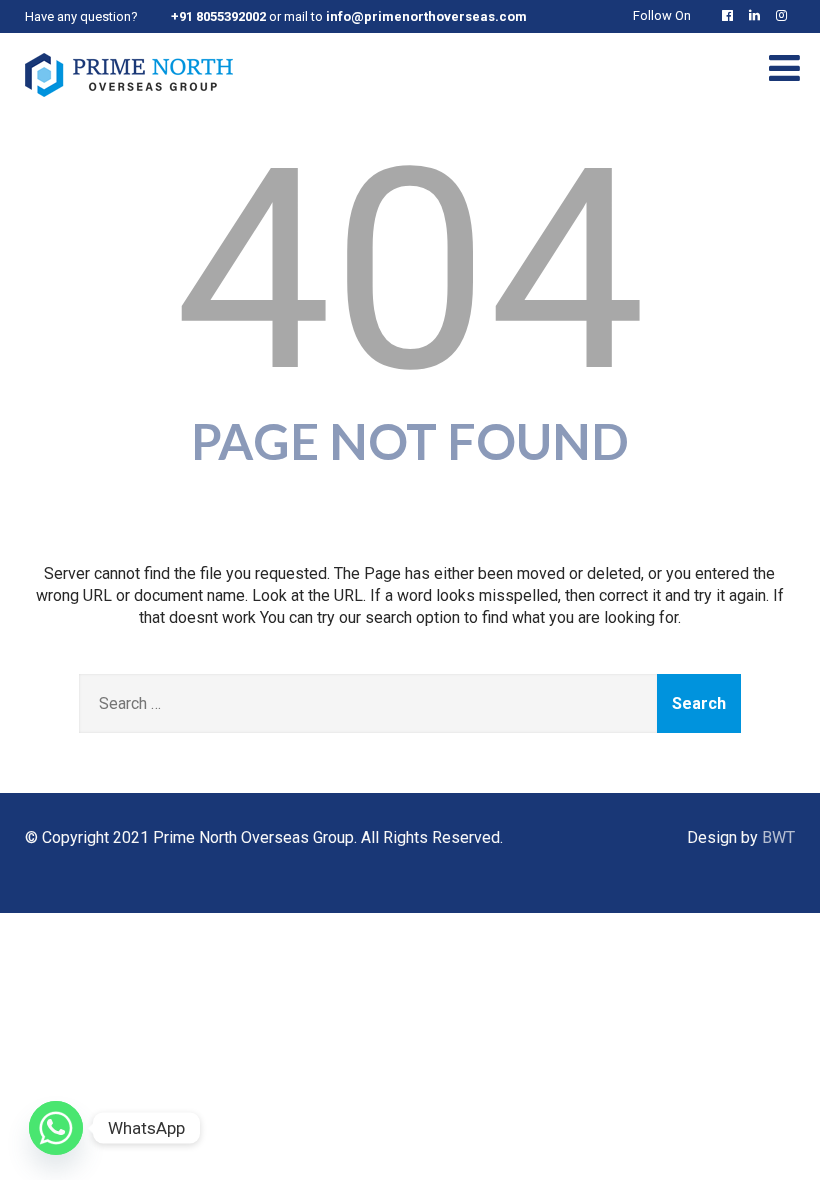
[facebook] (731, 15)
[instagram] (785, 15)
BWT (778, 837)
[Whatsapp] (56, 1128)
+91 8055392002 (218, 16)
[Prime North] (129, 101)
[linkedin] (758, 15)
